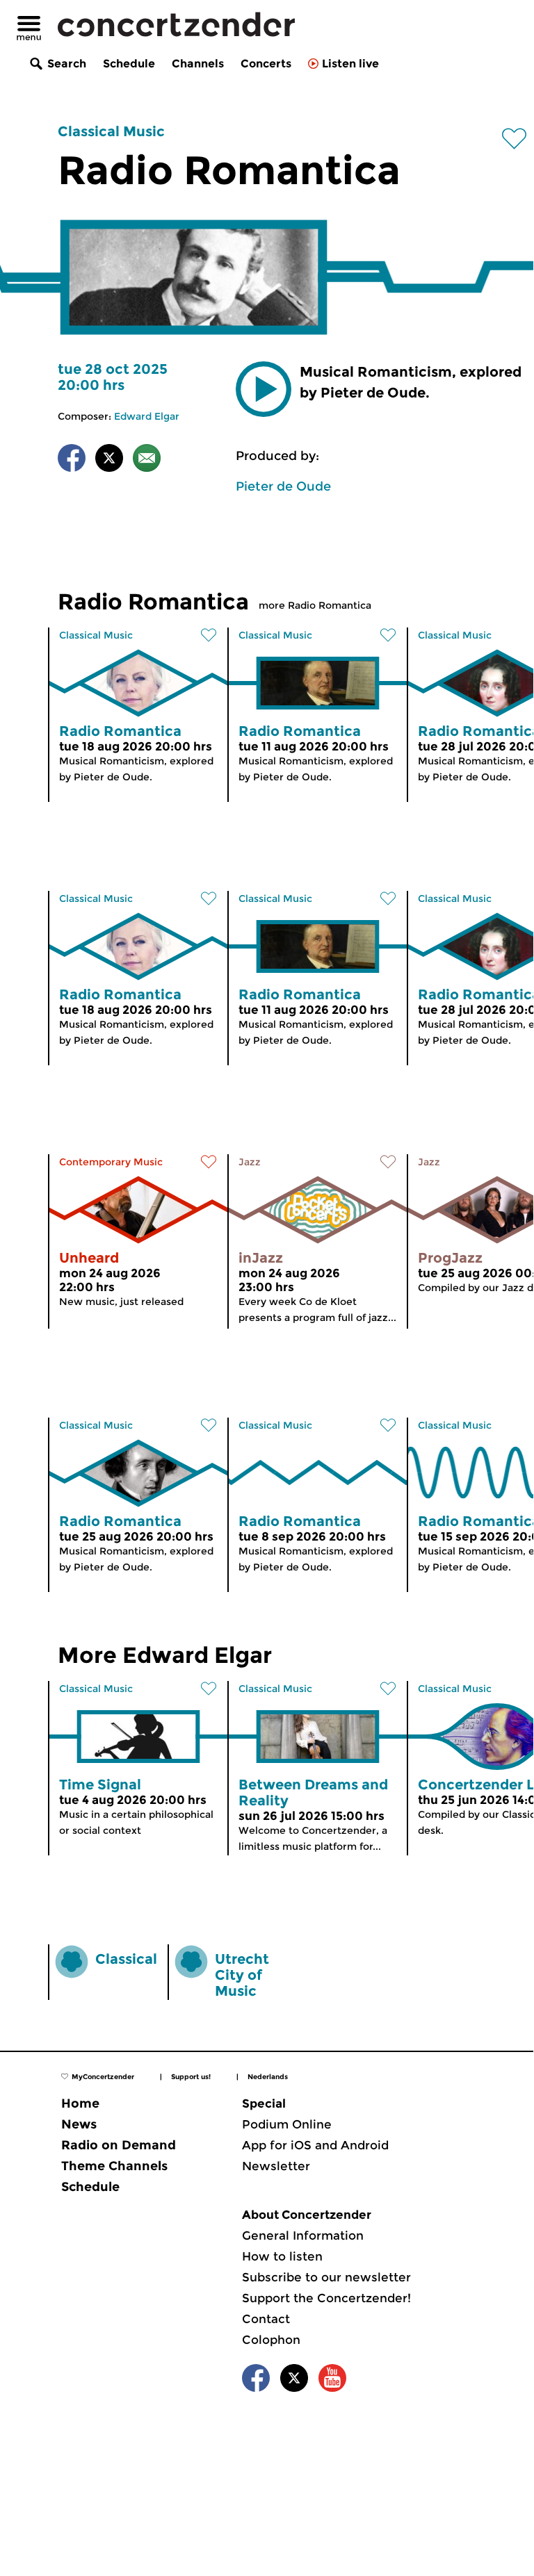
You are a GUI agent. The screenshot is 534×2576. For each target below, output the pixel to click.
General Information (303, 2235)
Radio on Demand (119, 2145)
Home (80, 2103)
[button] (264, 389)
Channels (198, 64)
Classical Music (111, 131)
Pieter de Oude (283, 486)
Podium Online (287, 2124)
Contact (266, 2319)
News (79, 2124)
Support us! (191, 2077)
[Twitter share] (109, 460)
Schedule (129, 64)
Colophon (271, 2340)
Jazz (250, 1162)
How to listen (282, 2256)
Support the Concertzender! (326, 2298)
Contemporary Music (111, 1162)
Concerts (266, 64)
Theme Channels (114, 2166)
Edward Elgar (147, 416)
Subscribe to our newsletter (326, 2277)
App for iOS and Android (315, 2145)
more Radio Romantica (315, 605)
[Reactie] (147, 460)
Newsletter (276, 2166)
